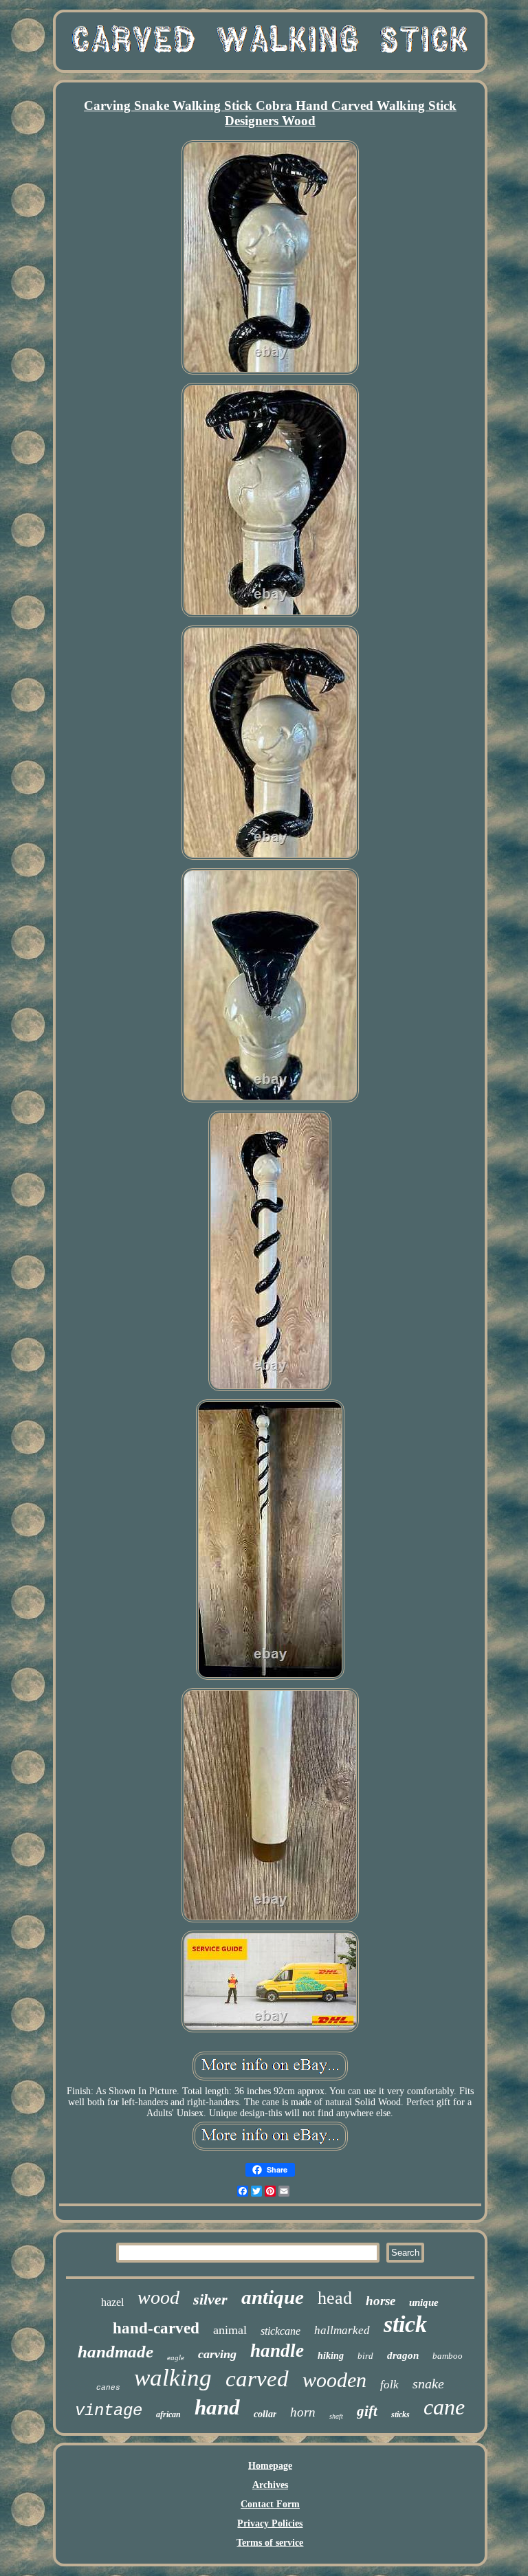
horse (381, 2301)
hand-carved (156, 2328)
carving (217, 2354)
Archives (270, 2485)
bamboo (448, 2356)
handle (277, 2351)
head (335, 2298)
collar (265, 2414)
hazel (112, 2302)
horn (303, 2412)
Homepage (270, 2466)
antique (273, 2297)
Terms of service (270, 2543)
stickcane (280, 2331)
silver (210, 2299)
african (168, 2414)
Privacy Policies (270, 2523)
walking (173, 2378)
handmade (115, 2352)
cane (444, 2407)
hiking (331, 2356)
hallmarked (342, 2330)
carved (257, 2379)
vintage (109, 2411)
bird (365, 2356)
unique (424, 2302)
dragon (403, 2355)
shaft (336, 2416)
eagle (176, 2357)
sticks (400, 2414)
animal (230, 2330)
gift (367, 2411)
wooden (334, 2380)
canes (108, 2388)
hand (217, 2407)
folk (389, 2385)
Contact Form (270, 2504)
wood (158, 2297)
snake (428, 2384)
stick (405, 2324)
